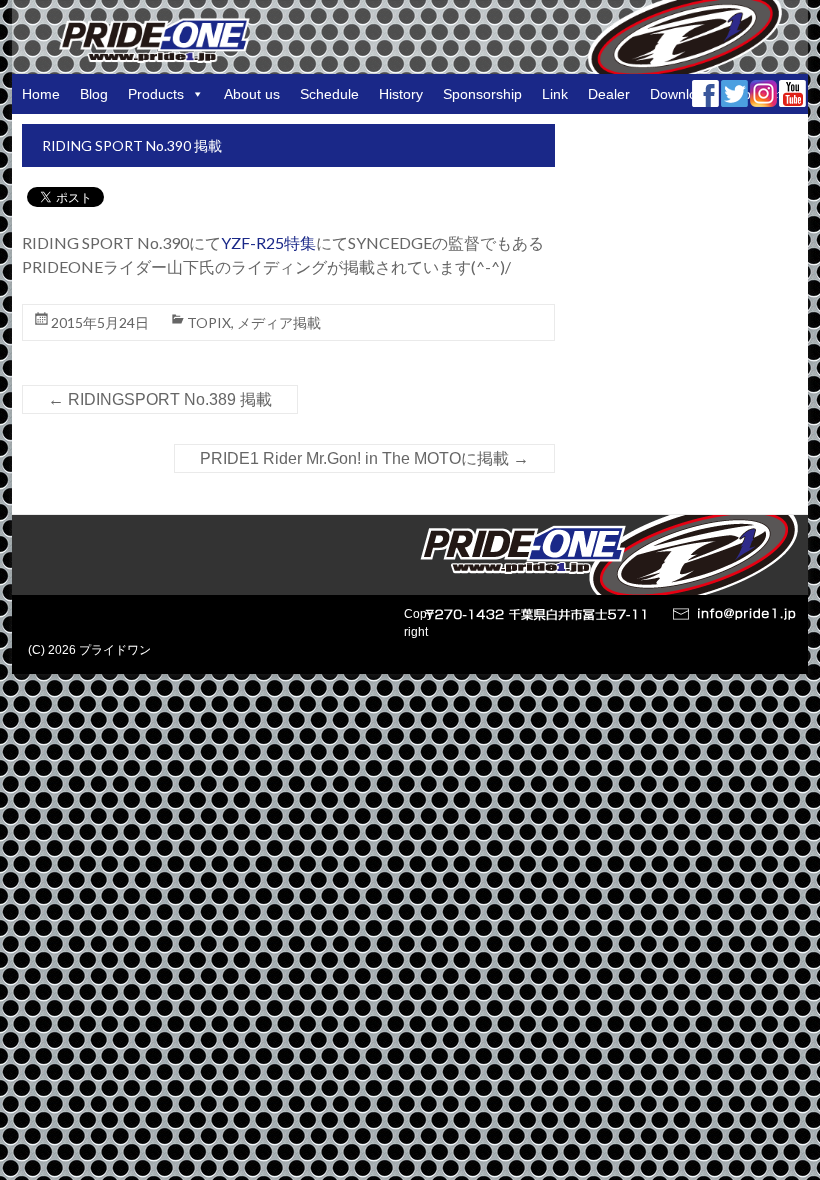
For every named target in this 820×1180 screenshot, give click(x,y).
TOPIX (209, 322)
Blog (94, 94)
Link (555, 94)
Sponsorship (482, 94)
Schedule (329, 94)
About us (252, 94)
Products (156, 94)
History (401, 94)
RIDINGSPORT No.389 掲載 (160, 399)
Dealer (609, 94)
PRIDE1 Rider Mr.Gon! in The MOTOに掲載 (364, 458)
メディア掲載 (279, 322)
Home (41, 94)
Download (681, 94)
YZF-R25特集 (268, 242)
